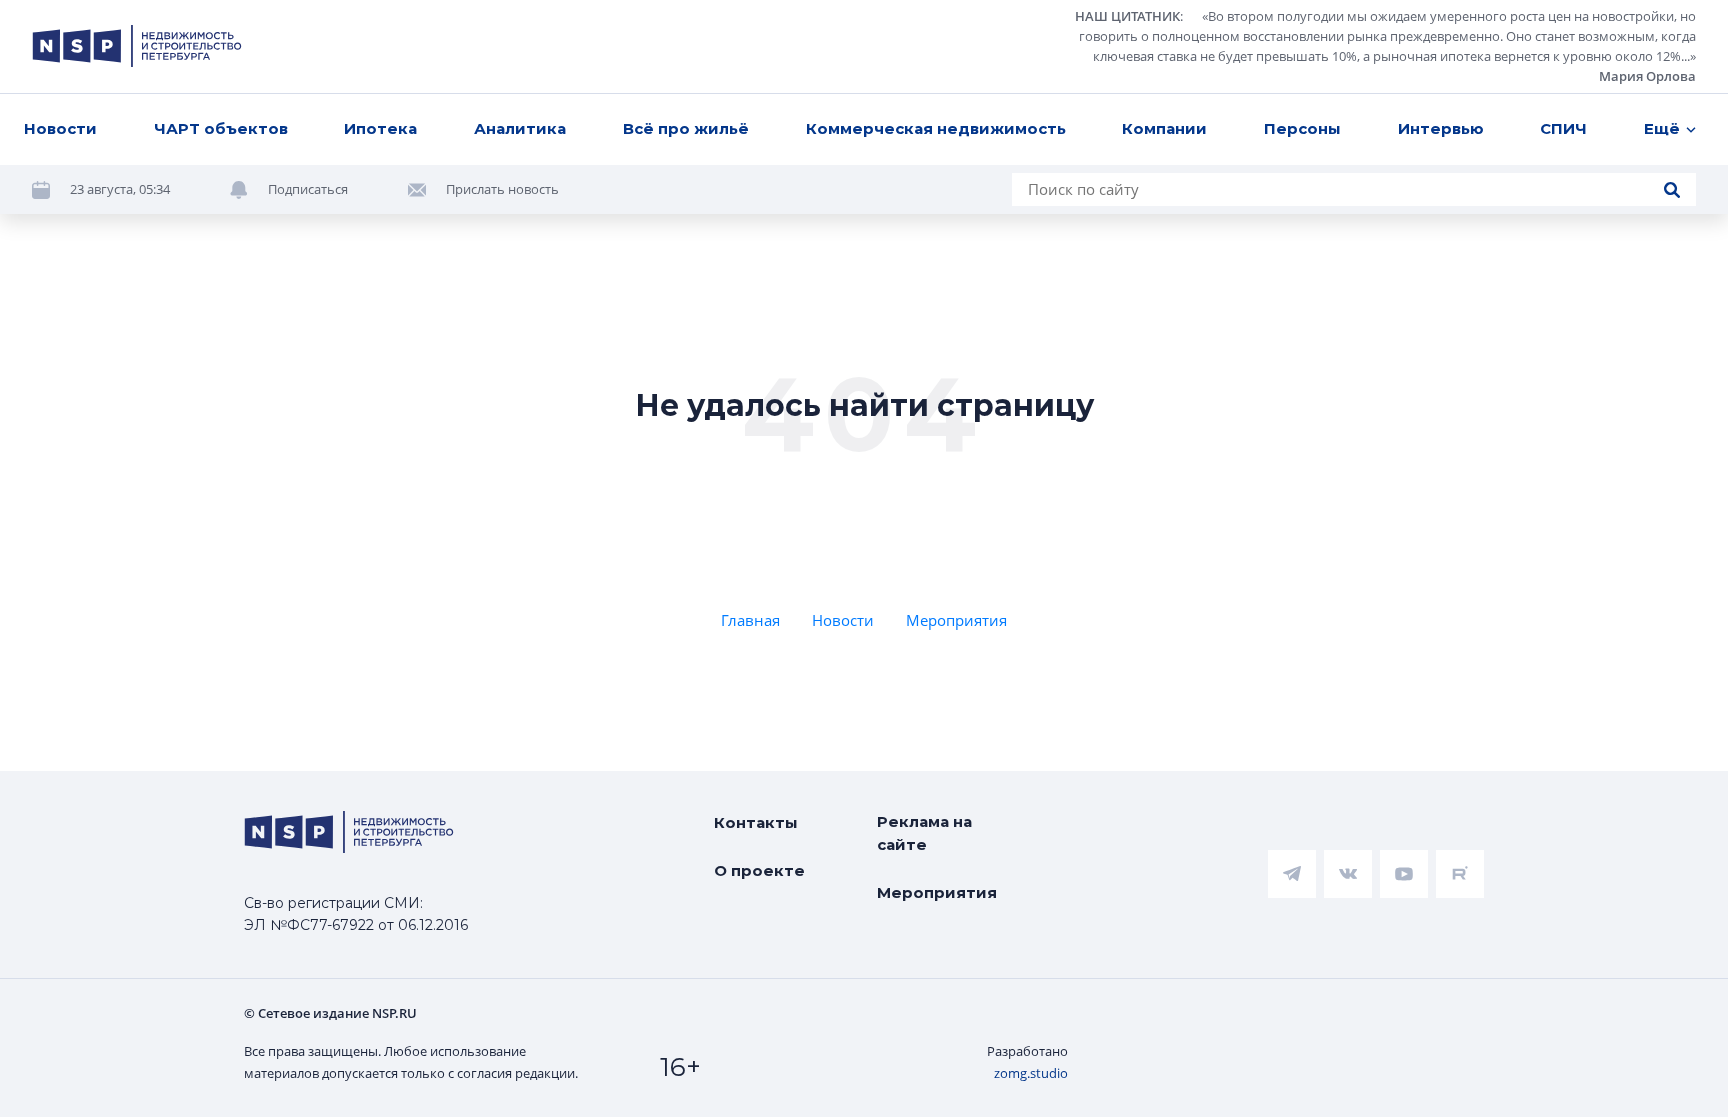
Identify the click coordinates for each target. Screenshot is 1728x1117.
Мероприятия (956, 620)
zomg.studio (1031, 1073)
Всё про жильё (686, 128)
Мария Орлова (1647, 76)
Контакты (756, 822)
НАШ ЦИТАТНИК (1127, 16)
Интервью (1441, 128)
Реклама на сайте (924, 833)
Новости (60, 128)
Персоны (1302, 128)
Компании (1164, 128)
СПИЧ (1563, 128)
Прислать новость (502, 189)
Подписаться (308, 189)
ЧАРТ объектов (221, 128)
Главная (750, 620)
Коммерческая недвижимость (936, 128)
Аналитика (520, 128)
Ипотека (380, 128)
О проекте (759, 870)
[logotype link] (137, 46)
